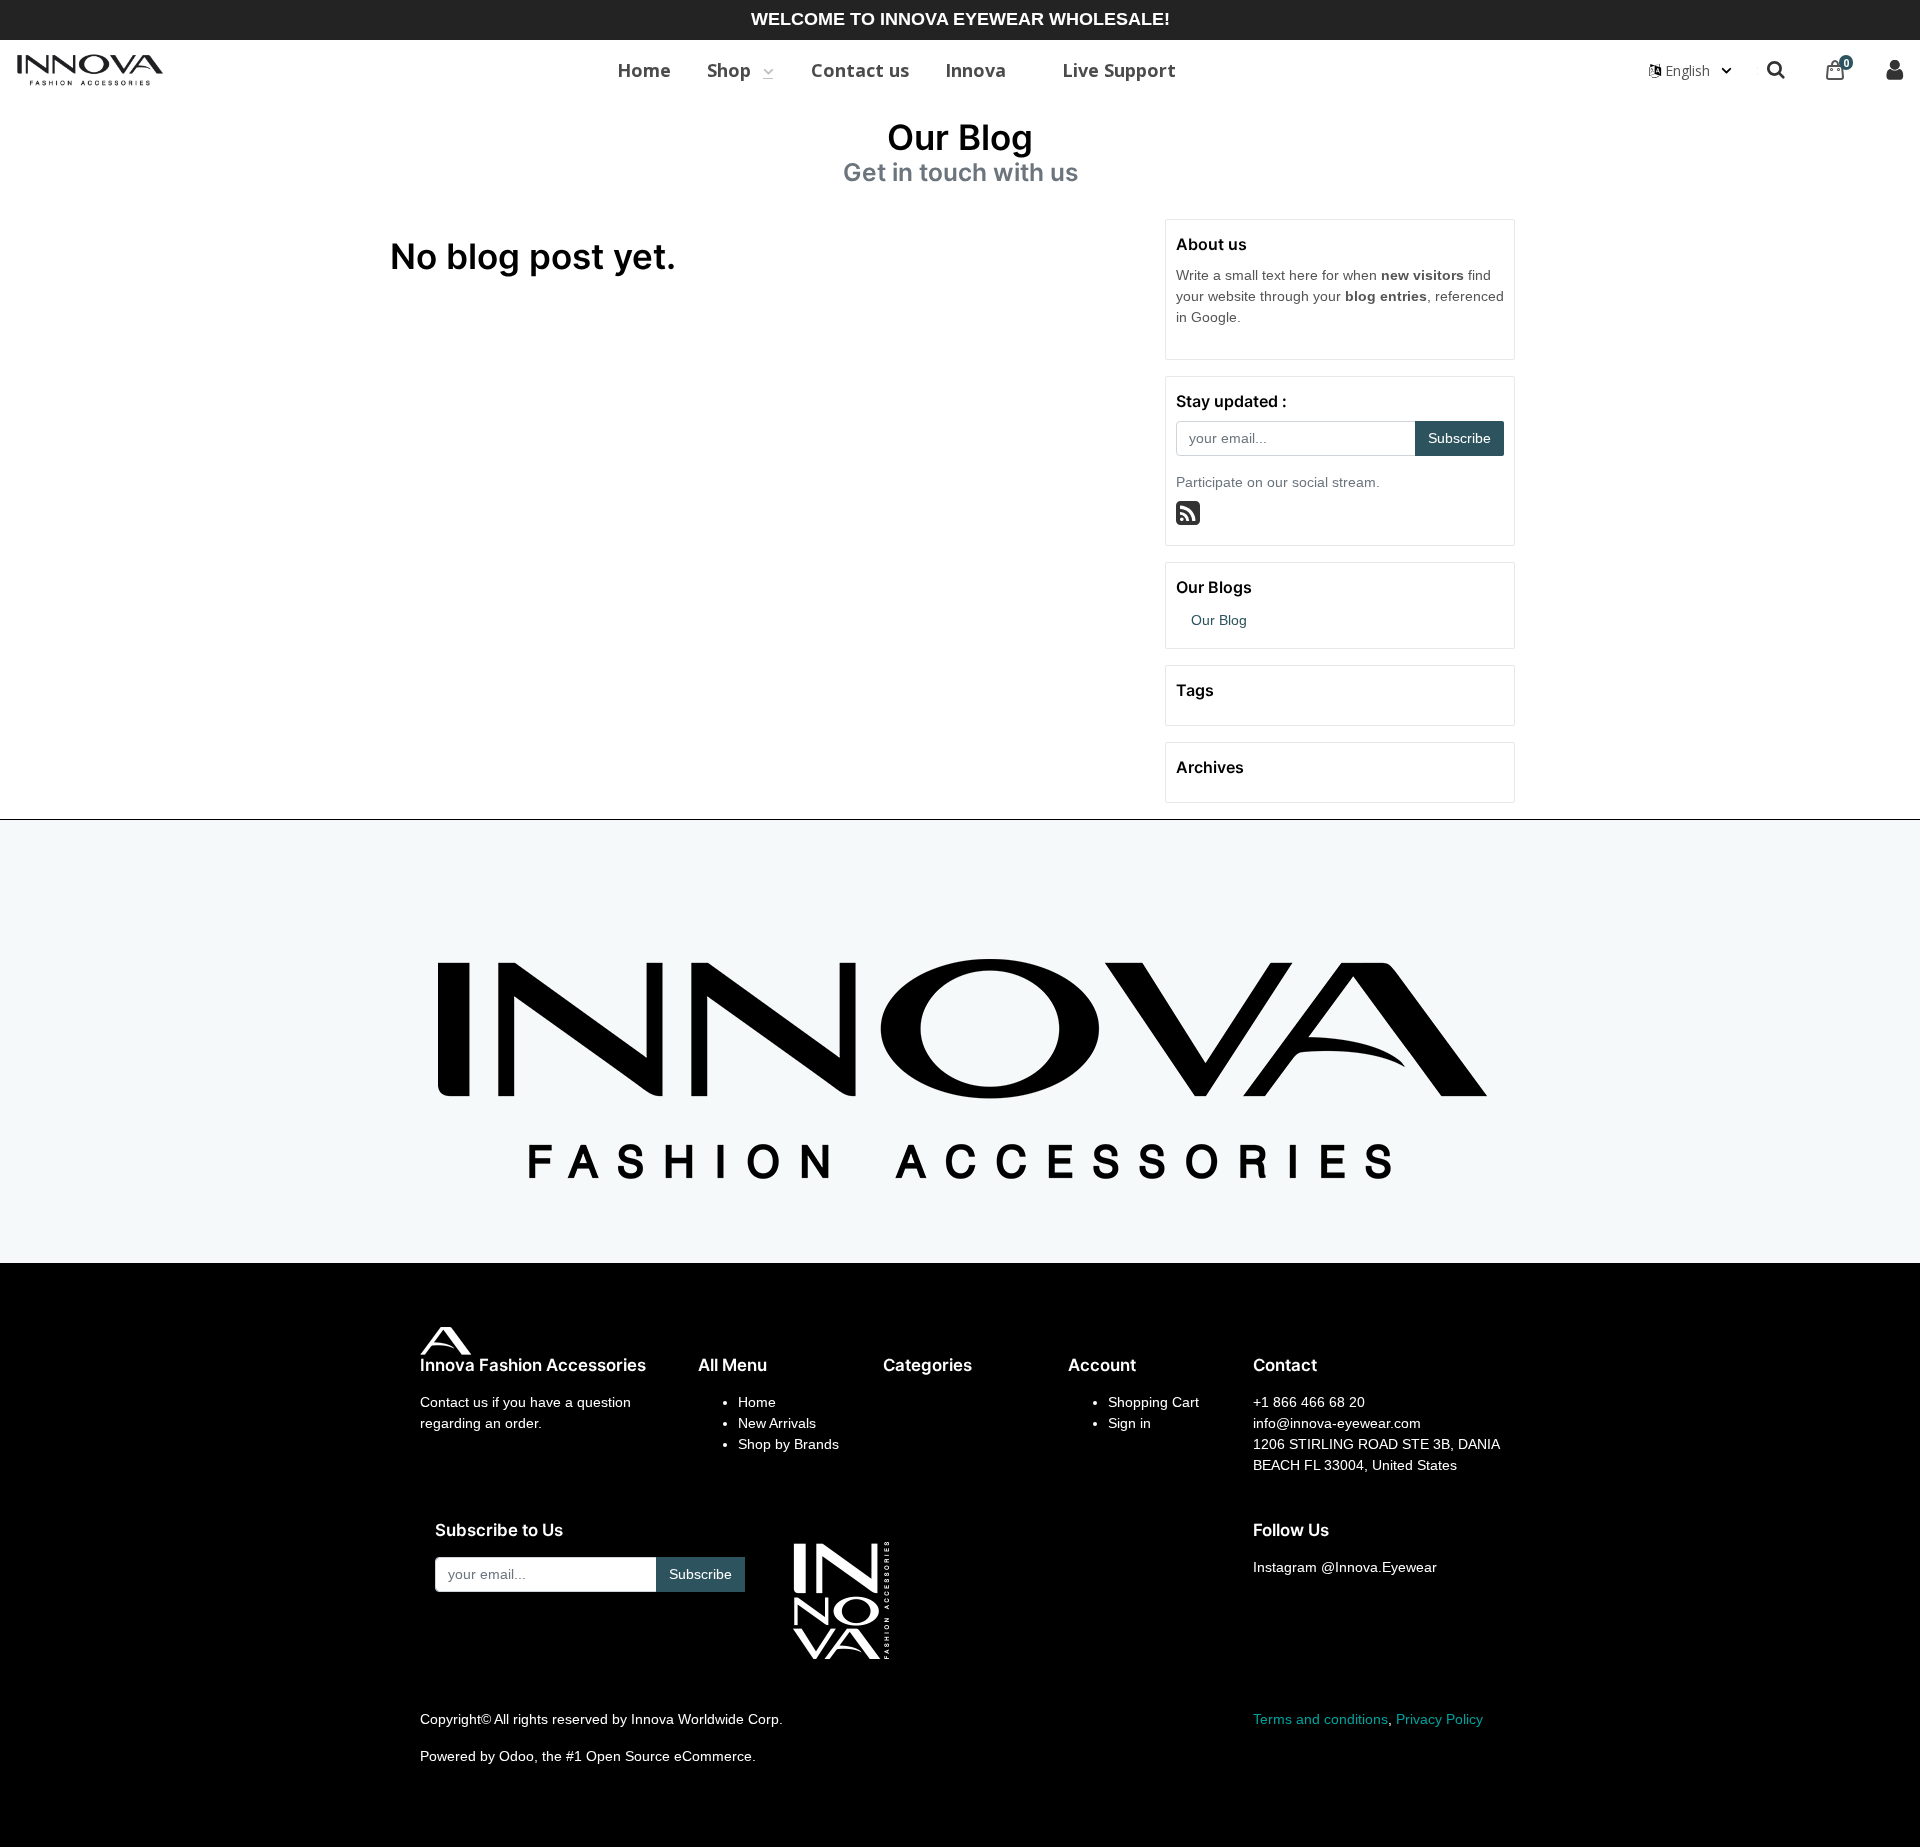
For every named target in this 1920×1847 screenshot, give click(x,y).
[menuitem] (644, 70)
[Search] (1776, 70)
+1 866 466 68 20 (1309, 1402)
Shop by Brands (788, 1444)
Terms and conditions (1320, 1719)
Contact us (454, 1402)
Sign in (1129, 1423)
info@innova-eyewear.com (1337, 1423)
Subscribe (1459, 438)
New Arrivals (777, 1423)
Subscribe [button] (700, 1574)
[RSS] (1188, 513)
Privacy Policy (1439, 1719)
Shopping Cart (1153, 1402)
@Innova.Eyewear (1379, 1567)
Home (757, 1402)
